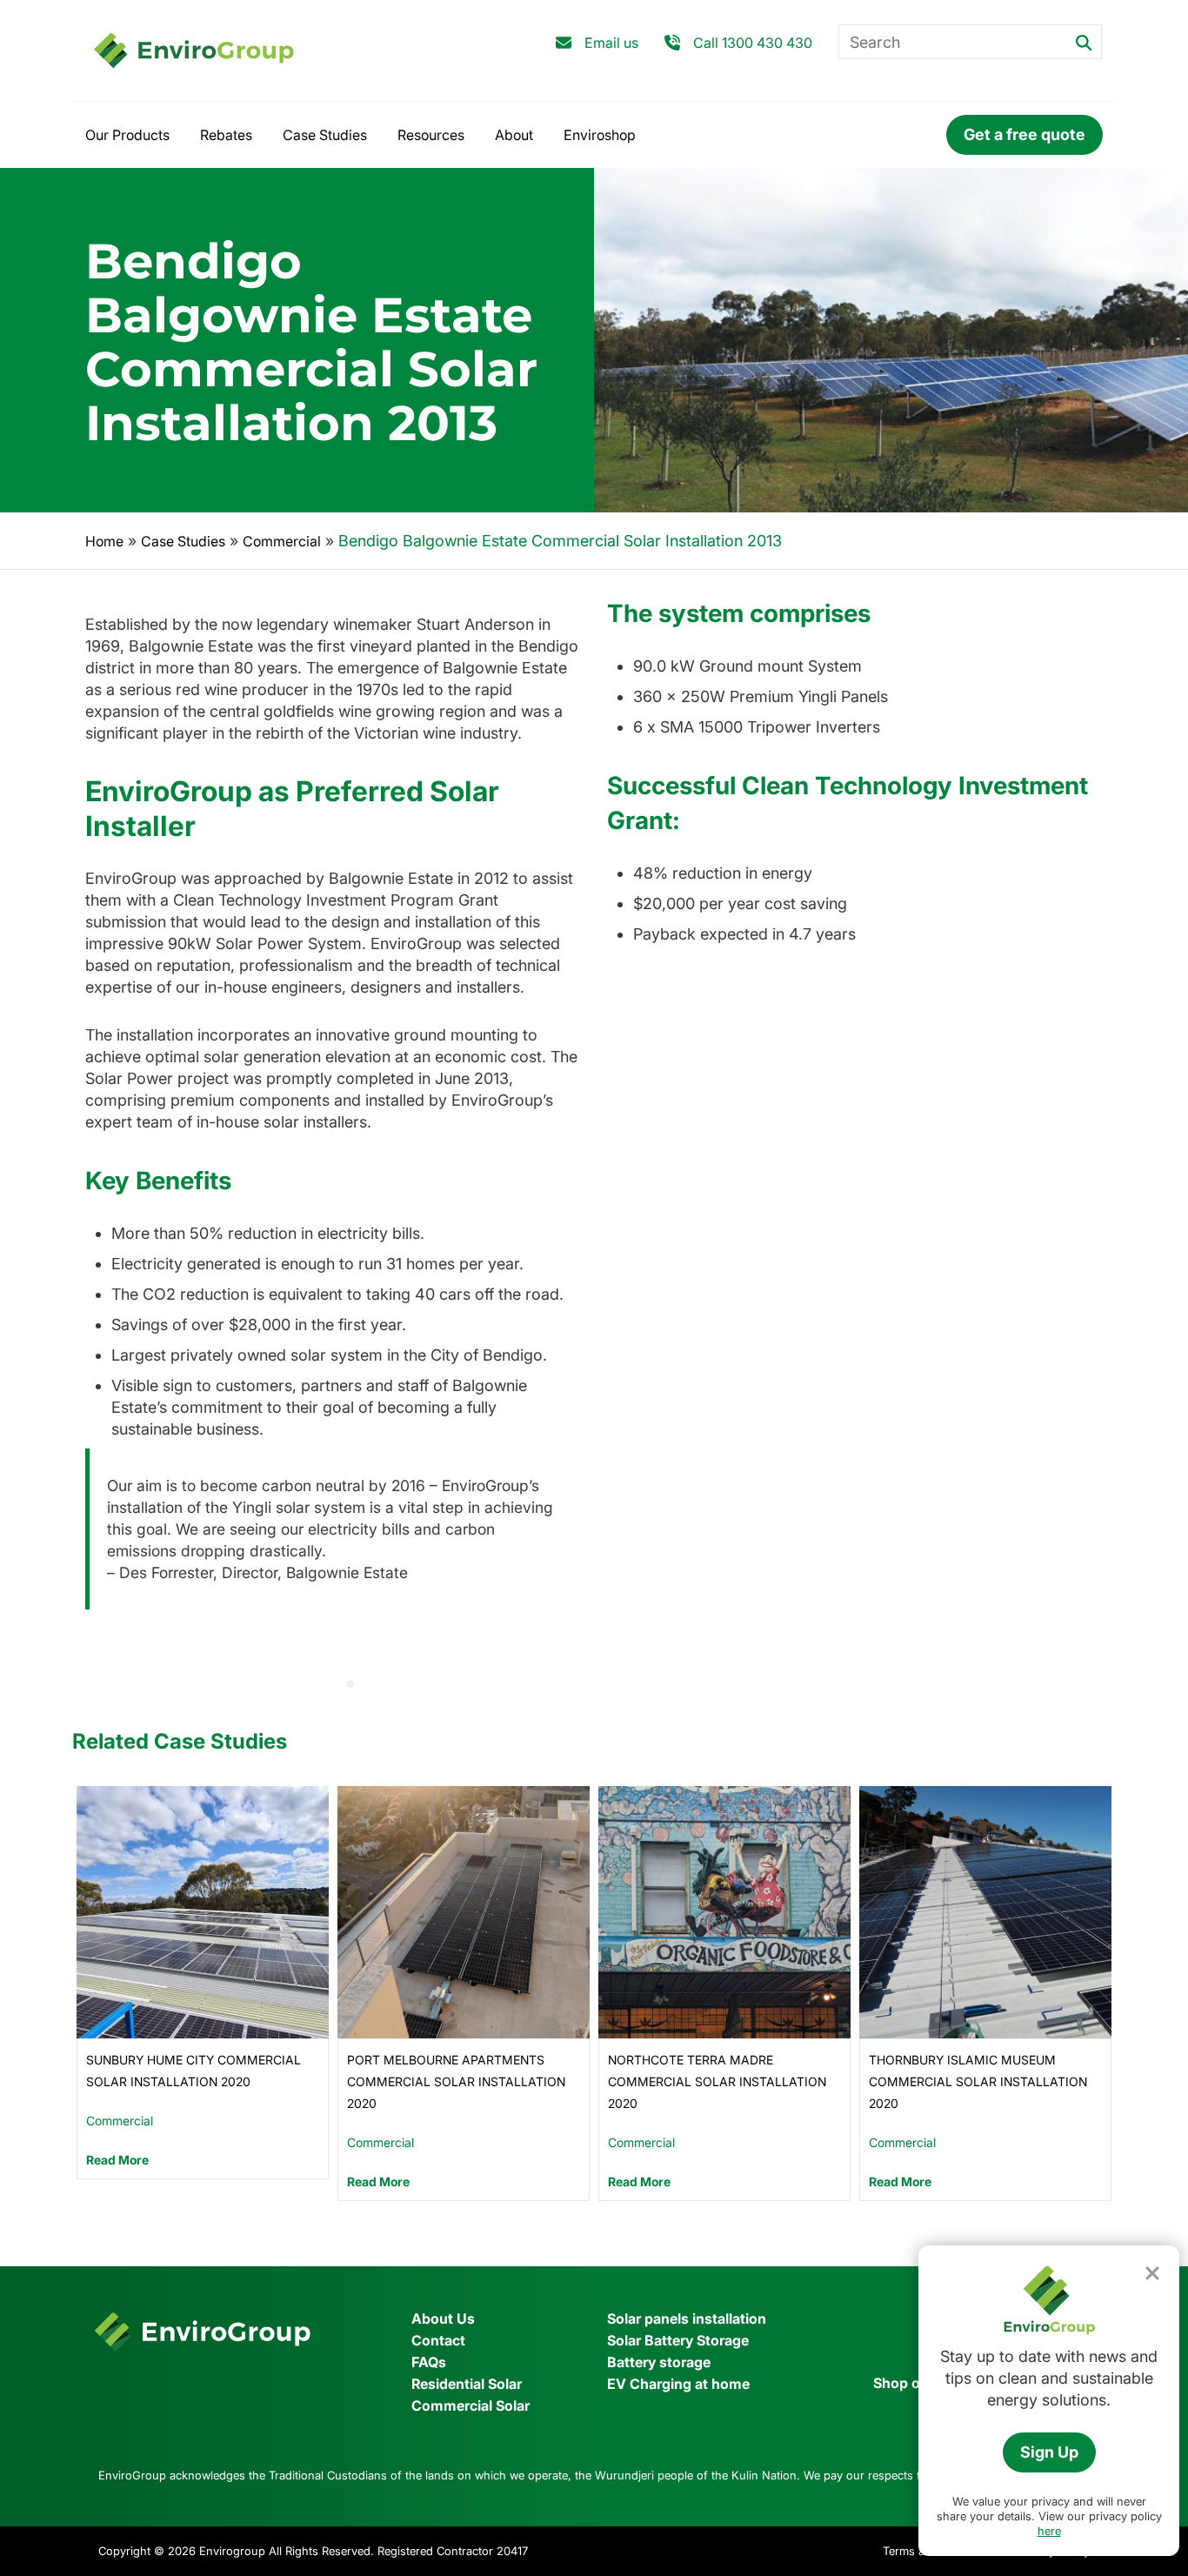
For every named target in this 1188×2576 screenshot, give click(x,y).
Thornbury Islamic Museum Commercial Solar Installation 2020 (978, 2081)
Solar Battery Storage (678, 2340)
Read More (117, 2160)
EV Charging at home (678, 2384)
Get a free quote (1024, 134)
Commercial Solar (471, 2405)
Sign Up (1049, 2452)
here (1049, 2531)
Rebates (226, 135)
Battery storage (659, 2362)
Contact (438, 2340)
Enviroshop (600, 135)
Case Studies (325, 135)
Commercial (282, 541)
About (514, 135)
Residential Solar (467, 2384)
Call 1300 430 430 (753, 43)
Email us (611, 43)
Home (104, 541)
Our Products (127, 135)
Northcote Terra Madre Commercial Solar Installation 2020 (717, 2081)
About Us (443, 2318)
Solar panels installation (687, 2318)
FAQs (429, 2362)
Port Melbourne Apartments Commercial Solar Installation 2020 (456, 2081)
